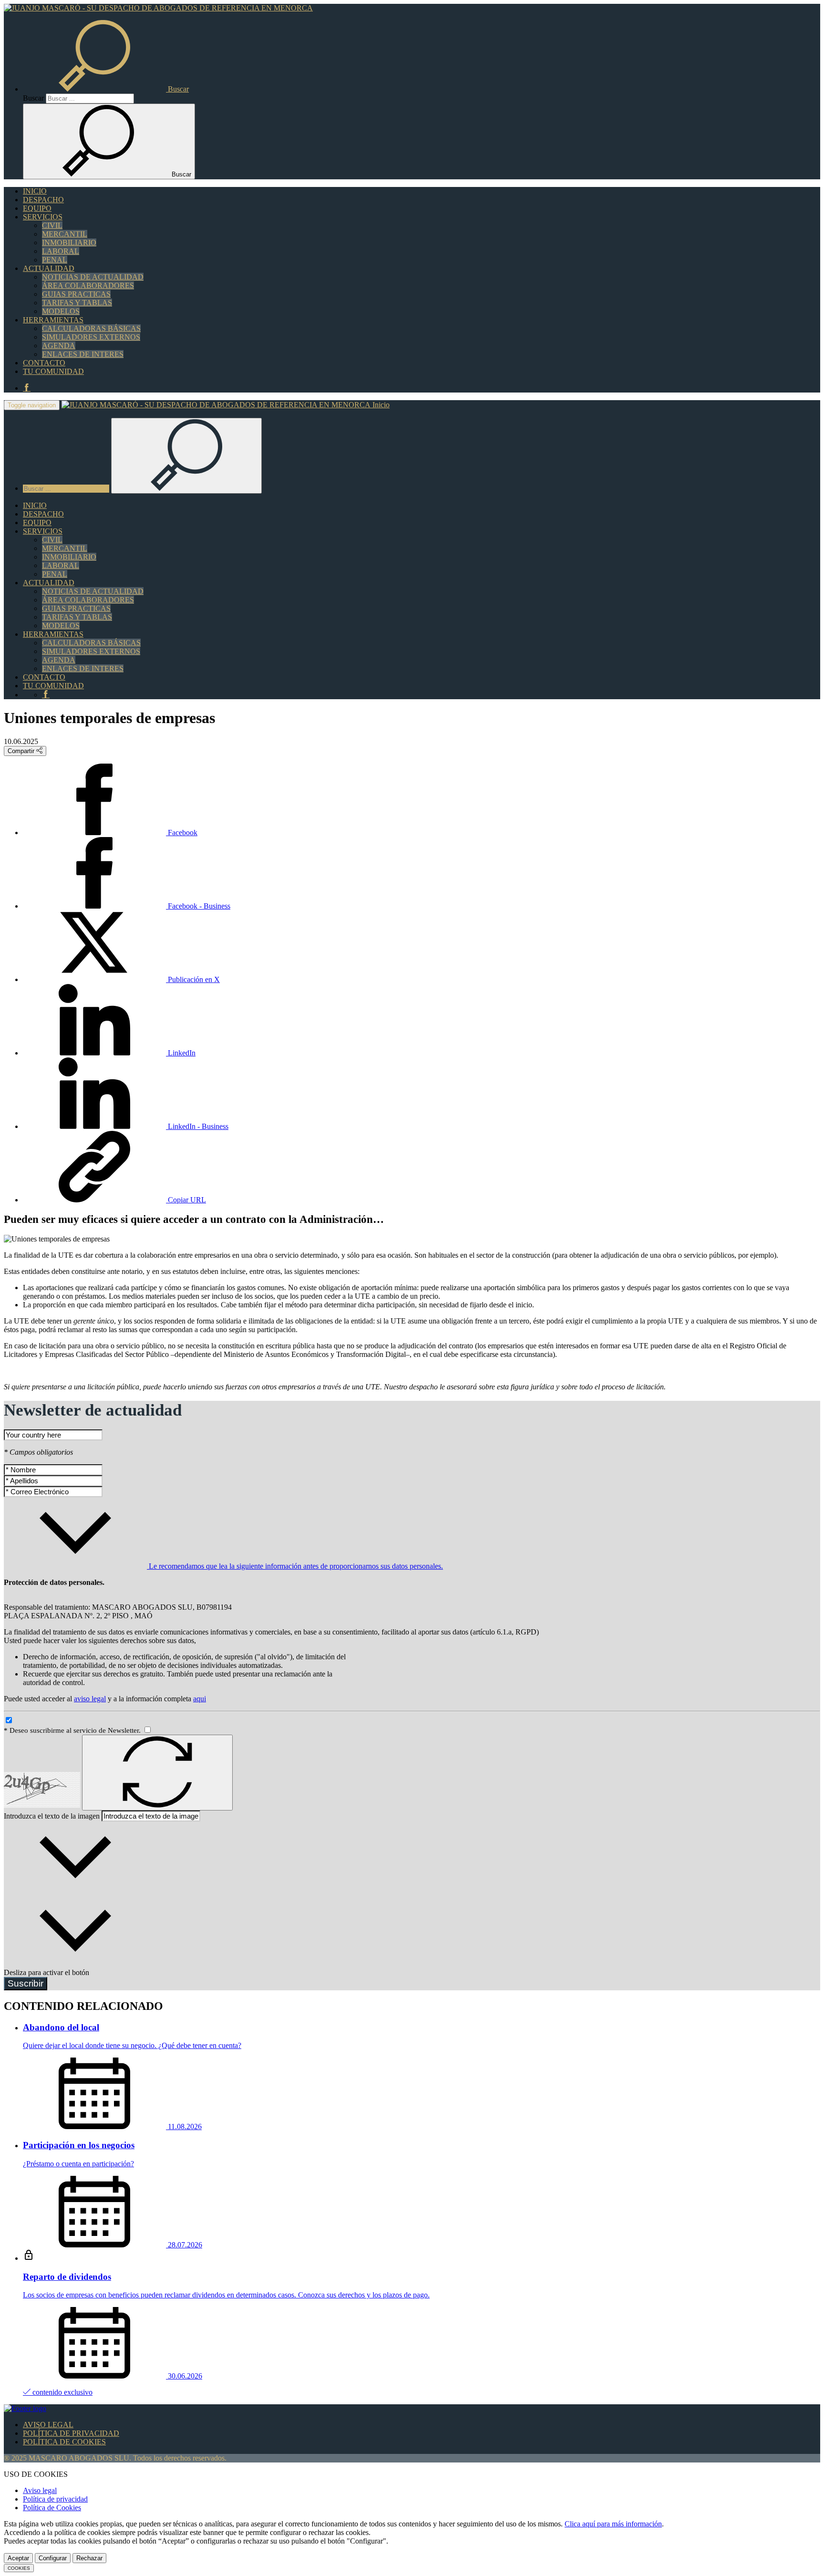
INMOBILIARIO (69, 243)
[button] (106, 89)
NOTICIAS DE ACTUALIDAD (93, 277)
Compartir (22, 751)
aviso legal (90, 1699)
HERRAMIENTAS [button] (53, 320)
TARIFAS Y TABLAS (77, 303)
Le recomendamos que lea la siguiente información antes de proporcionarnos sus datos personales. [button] (295, 1566)
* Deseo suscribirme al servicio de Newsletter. (73, 1730)
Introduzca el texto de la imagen (52, 1816)
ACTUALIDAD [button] (49, 268)
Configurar (53, 2558)
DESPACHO (43, 200)
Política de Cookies (52, 2508)
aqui (200, 1699)
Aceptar (18, 2558)
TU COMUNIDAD (53, 371)
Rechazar (89, 2558)
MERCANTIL (65, 234)
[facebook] (27, 388)
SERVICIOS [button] (43, 217)
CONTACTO (44, 363)
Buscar (33, 98)
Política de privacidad (55, 2499)
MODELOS (61, 311)
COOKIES (19, 2568)
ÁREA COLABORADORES (88, 285)
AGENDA (59, 346)
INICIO (35, 191)
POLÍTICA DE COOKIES (64, 2442)
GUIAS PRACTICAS (76, 294)
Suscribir (26, 1983)
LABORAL (61, 251)
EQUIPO (37, 208)
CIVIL (52, 225)
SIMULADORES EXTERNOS (91, 337)
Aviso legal (40, 2490)
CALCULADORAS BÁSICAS (91, 328)
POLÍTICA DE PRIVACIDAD (71, 2433)
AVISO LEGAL (48, 2425)
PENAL (55, 260)
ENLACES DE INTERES (83, 354)
